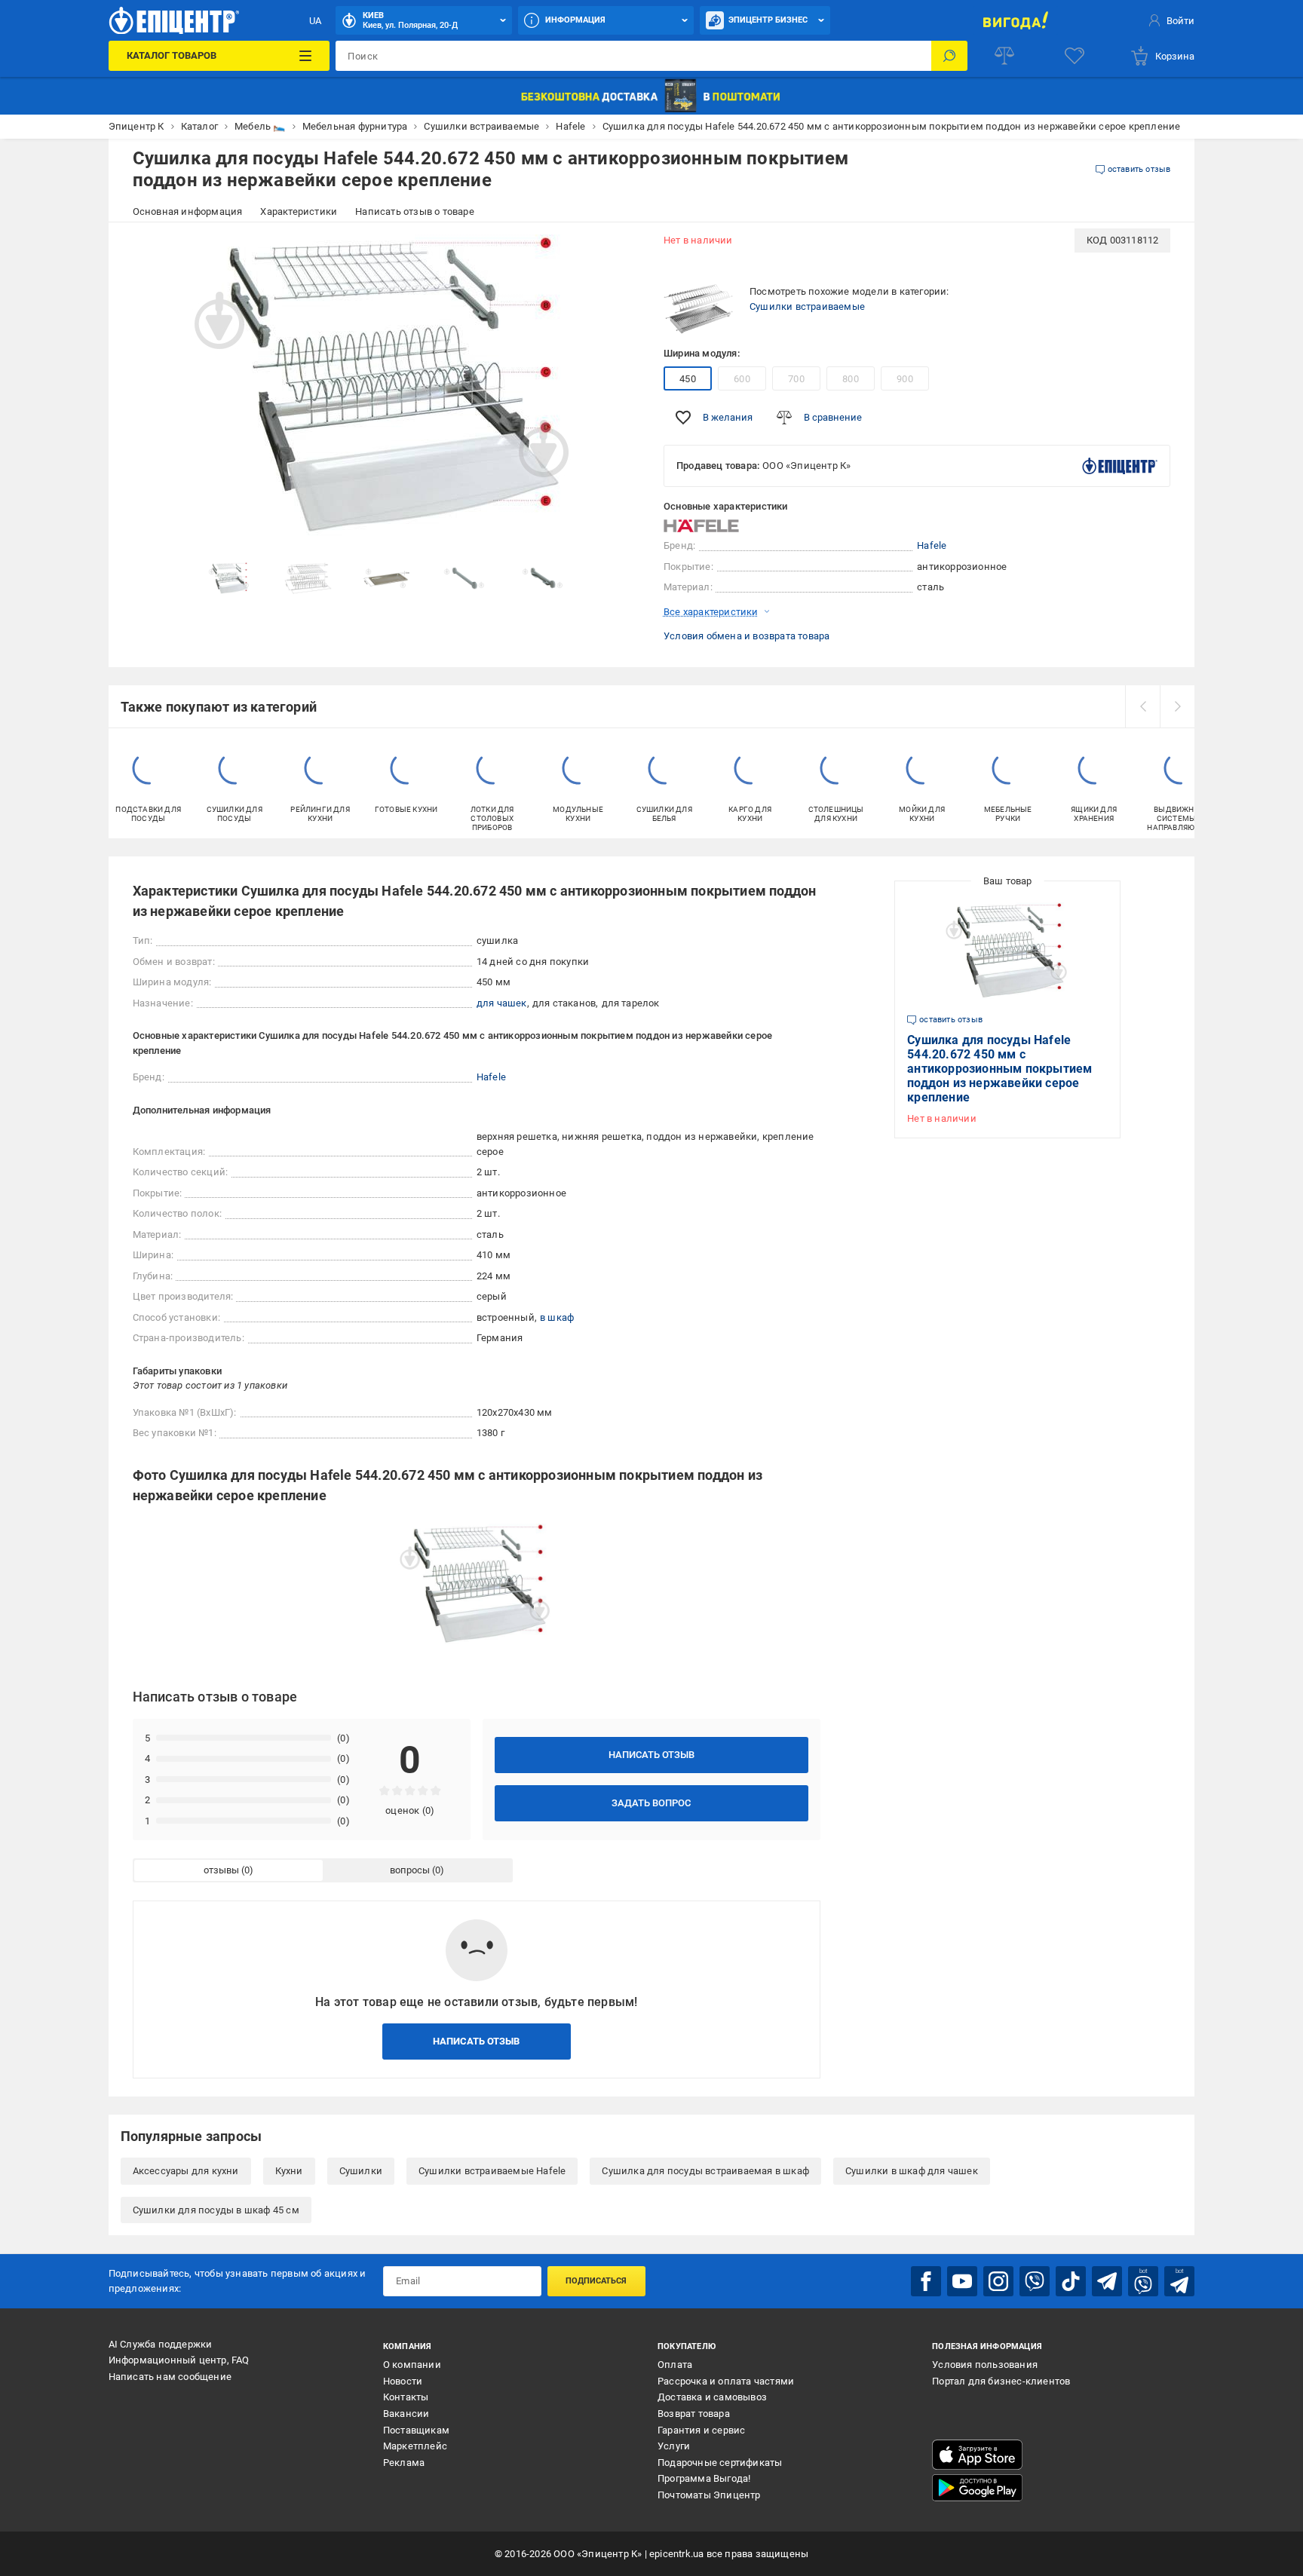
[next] (1177, 706)
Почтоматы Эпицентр (709, 2495)
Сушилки (361, 2171)
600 (742, 379)
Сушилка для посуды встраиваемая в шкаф (705, 2171)
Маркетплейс (415, 2446)
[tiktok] (1071, 2281)
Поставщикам (416, 2430)
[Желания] (1075, 56)
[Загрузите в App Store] (977, 2455)
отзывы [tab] (221, 1870)
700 (796, 379)
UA (315, 21)
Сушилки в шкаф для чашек (912, 2171)
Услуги (674, 2446)
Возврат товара (694, 2414)
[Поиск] (949, 56)
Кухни (289, 2171)
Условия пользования (985, 2365)
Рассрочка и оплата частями (726, 2381)
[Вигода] (1015, 20)
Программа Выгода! (704, 2478)
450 (688, 379)
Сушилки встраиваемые (807, 306)
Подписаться (596, 2281)
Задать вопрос (651, 1803)
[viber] (1035, 2281)
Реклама (404, 2463)
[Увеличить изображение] (618, 250)
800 (851, 379)
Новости (403, 2381)
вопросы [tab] (410, 1870)
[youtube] (962, 2281)
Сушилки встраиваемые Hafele (492, 2171)
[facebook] (926, 2281)
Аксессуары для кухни (186, 2171)
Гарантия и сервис (701, 2430)
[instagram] (998, 2281)
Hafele (932, 545)
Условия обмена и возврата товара (747, 636)
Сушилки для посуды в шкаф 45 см (216, 2210)
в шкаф (557, 1317)
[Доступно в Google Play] (977, 2488)
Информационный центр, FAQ (179, 2360)
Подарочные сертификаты (720, 2463)
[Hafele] (701, 526)
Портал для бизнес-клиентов (1001, 2381)
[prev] (1142, 706)
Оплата (675, 2365)
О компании (412, 2365)
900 (905, 379)
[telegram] (1107, 2281)
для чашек (502, 1003)
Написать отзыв (651, 1755)
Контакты (406, 2397)
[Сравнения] (1004, 56)
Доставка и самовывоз (712, 2397)
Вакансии (406, 2414)
